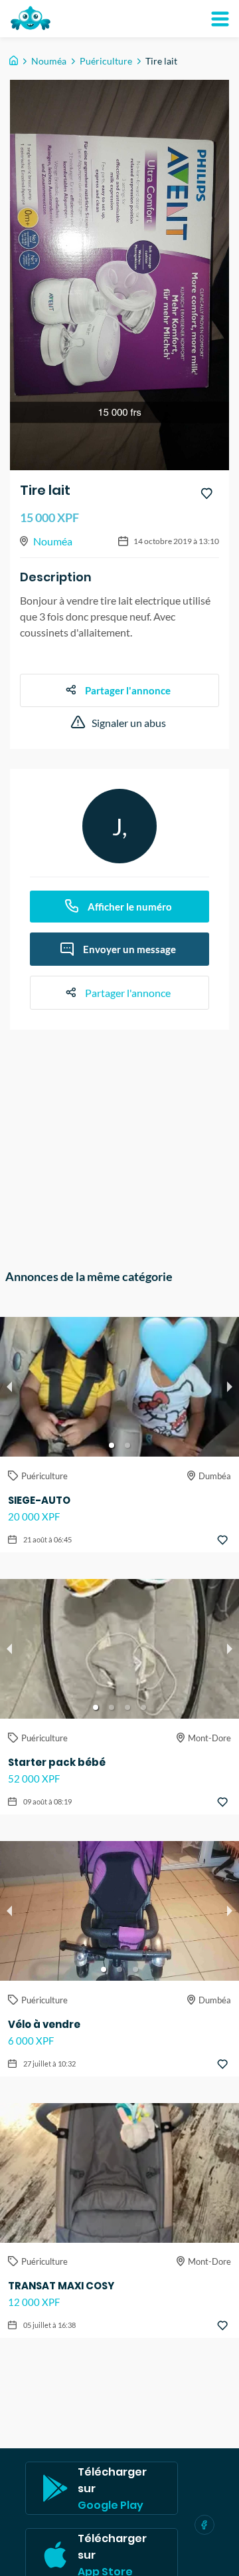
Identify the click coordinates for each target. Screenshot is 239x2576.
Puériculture (106, 61)
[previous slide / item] (9, 1387)
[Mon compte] (220, 19)
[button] (112, 1445)
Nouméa (49, 61)
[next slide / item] (230, 1387)
